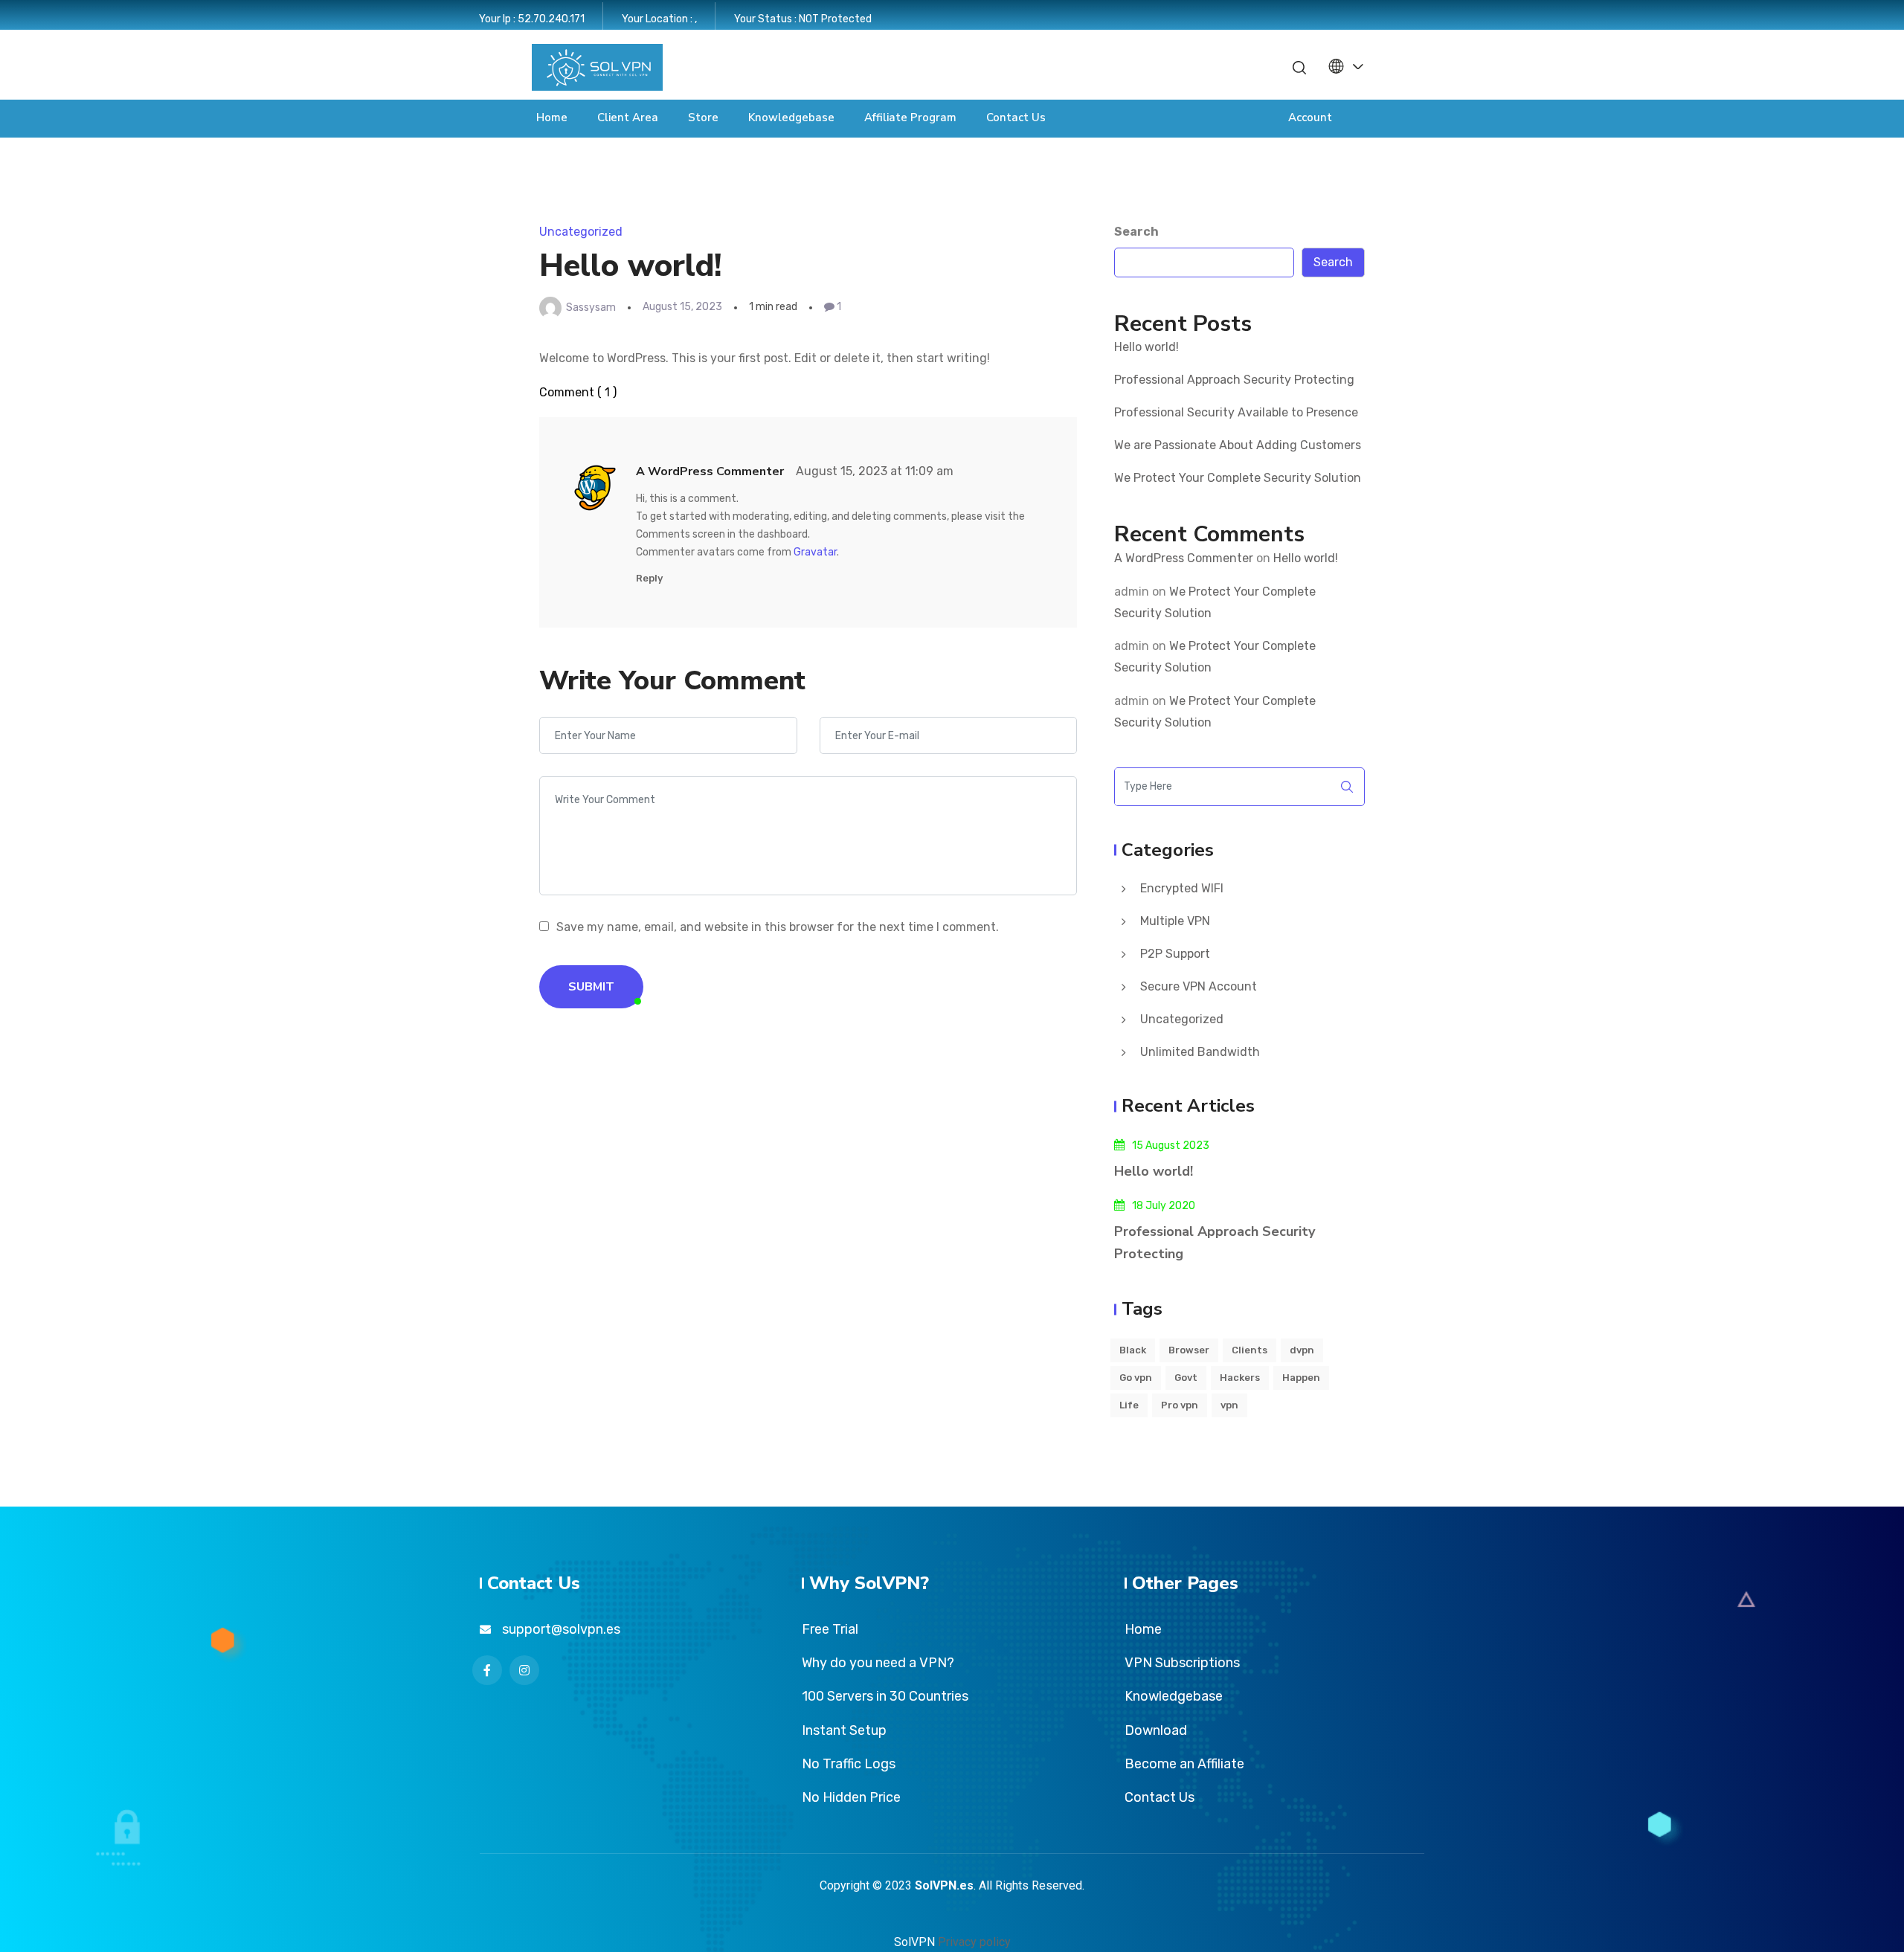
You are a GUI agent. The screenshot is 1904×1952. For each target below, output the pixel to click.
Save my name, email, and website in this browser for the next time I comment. (778, 927)
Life (1129, 1405)
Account (1310, 117)
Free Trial (830, 1629)
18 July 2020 (1164, 1206)
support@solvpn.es (561, 1629)
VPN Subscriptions (1182, 1663)
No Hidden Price (851, 1797)
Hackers (1240, 1378)
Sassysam (591, 307)
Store (703, 117)
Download (1156, 1730)
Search (1136, 232)
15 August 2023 (1171, 1146)
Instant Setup (844, 1730)
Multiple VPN (1175, 921)
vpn (1229, 1405)
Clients (1249, 1350)
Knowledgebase (791, 117)
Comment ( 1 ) (578, 392)
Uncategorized (581, 232)
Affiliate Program (910, 117)
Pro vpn (1180, 1405)
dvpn (1302, 1350)
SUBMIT (591, 987)
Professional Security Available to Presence (1236, 412)
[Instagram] (1217, 67)
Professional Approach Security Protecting (1234, 380)
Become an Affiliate (1184, 1764)
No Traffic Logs (849, 1764)
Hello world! (1146, 347)
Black (1133, 1350)
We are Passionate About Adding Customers (1238, 445)
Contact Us (1016, 117)
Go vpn (1136, 1378)
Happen (1301, 1378)
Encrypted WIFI (1182, 888)
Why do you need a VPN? (878, 1663)
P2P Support (1175, 954)
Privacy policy (974, 1942)
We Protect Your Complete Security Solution (1238, 478)
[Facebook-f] (1191, 67)
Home (552, 117)
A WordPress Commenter (1184, 558)
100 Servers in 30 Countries (885, 1696)
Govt (1186, 1378)
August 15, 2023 (682, 307)
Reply (649, 578)
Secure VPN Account (1199, 986)
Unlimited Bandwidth (1200, 1052)
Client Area (628, 117)
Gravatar (815, 552)
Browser (1189, 1350)
